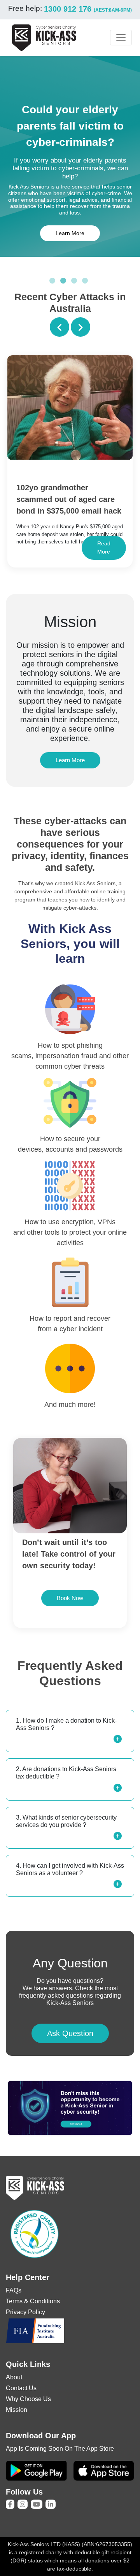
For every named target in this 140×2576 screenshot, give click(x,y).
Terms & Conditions (33, 2301)
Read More (104, 548)
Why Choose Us (28, 2399)
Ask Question (70, 2033)
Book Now (70, 1598)
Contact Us (21, 2388)
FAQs (14, 2290)
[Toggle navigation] (121, 38)
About (14, 2377)
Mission (17, 2410)
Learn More (70, 233)
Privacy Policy (25, 2312)
